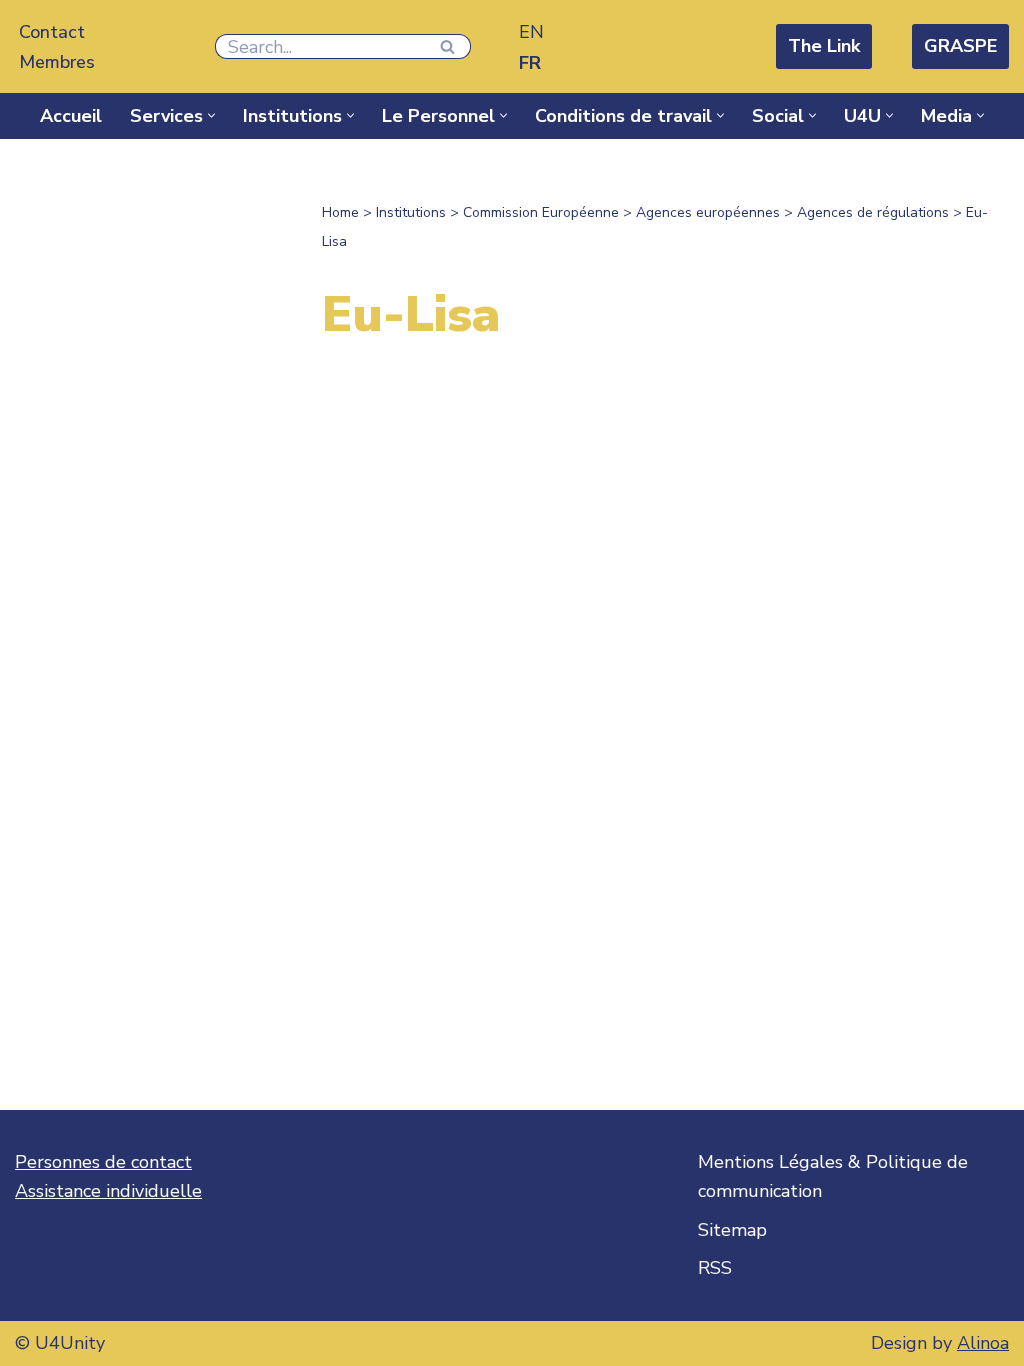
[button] (211, 115)
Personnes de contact (103, 1162)
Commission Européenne (541, 212)
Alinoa (983, 1343)
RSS (715, 1268)
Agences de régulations (873, 212)
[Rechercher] (448, 46)
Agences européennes (708, 212)
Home (340, 212)
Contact (52, 32)
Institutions (411, 212)
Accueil (71, 116)
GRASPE (960, 46)
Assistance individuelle (108, 1191)
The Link (824, 46)
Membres (57, 62)
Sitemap (732, 1230)
